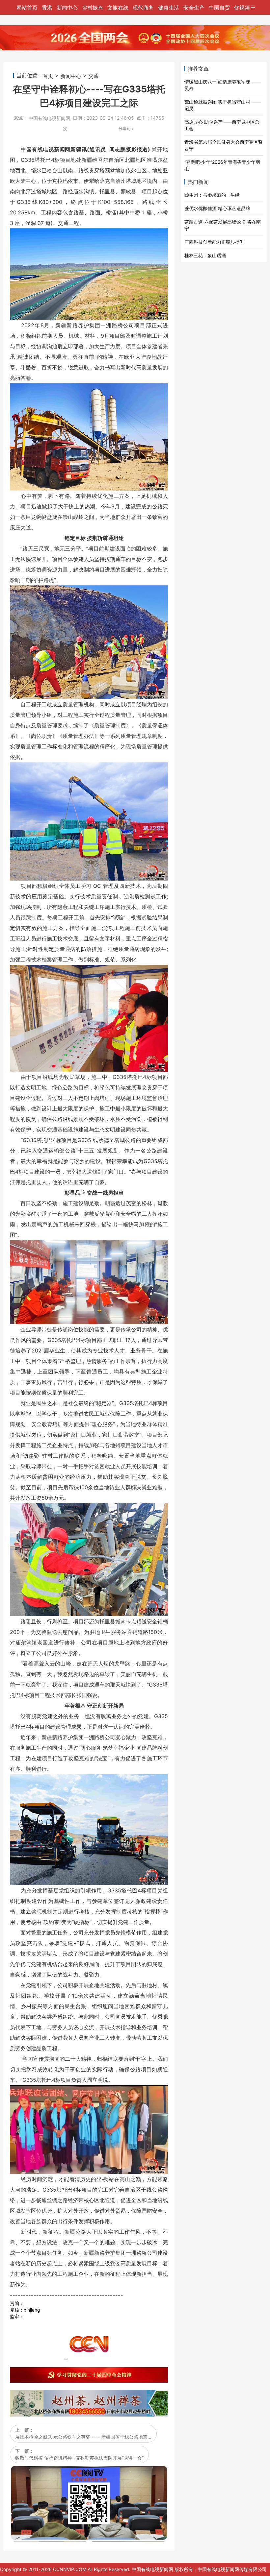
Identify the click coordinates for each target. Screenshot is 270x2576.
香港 (47, 8)
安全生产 (194, 8)
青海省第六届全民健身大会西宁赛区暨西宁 (224, 145)
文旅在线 (118, 8)
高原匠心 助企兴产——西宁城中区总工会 (222, 125)
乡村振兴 (93, 8)
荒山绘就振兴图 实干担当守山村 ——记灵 (223, 105)
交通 (94, 76)
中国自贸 (219, 8)
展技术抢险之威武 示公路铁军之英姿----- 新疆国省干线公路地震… (83, 2437)
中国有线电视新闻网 (49, 119)
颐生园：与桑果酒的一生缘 (212, 195)
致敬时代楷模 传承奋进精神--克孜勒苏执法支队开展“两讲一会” (79, 2458)
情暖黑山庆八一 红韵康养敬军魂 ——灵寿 (223, 85)
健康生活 (169, 8)
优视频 (242, 8)
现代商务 (143, 8)
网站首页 (27, 8)
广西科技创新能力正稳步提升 (214, 242)
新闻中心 (67, 8)
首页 (48, 76)
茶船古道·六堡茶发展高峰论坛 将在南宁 (223, 225)
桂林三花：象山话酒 (205, 255)
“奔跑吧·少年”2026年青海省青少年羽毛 (222, 165)
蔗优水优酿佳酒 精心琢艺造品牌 (217, 208)
